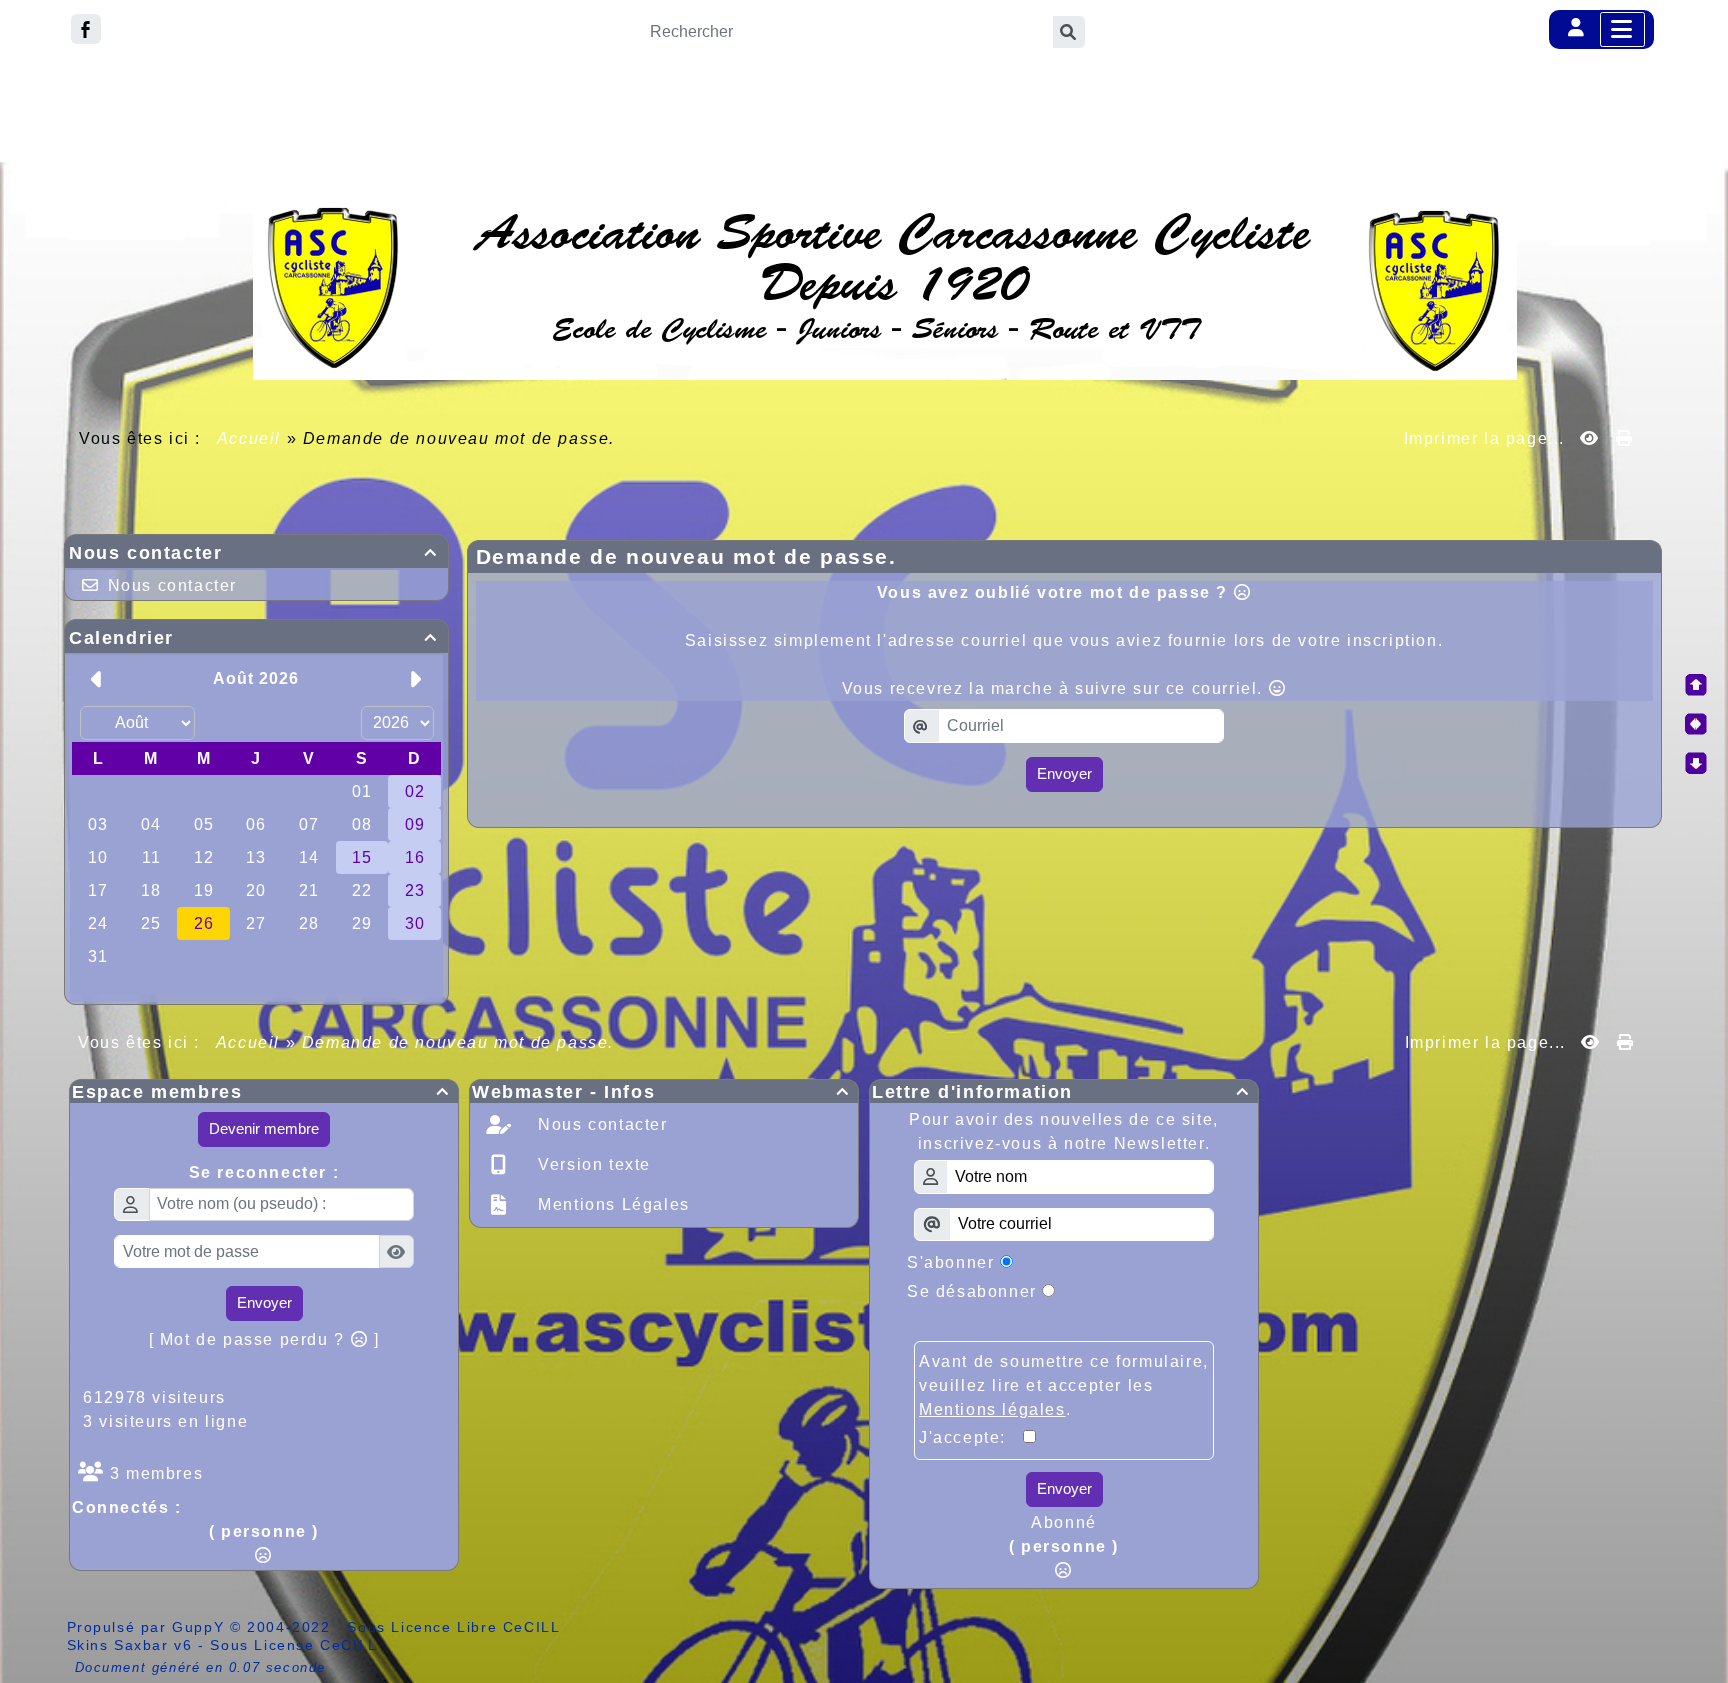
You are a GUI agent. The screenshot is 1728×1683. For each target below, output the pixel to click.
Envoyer (1064, 773)
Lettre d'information (1061, 1092)
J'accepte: (971, 1437)
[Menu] (1622, 29)
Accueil (249, 438)
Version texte (592, 1164)
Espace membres (261, 1092)
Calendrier (253, 638)
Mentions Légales (611, 1204)
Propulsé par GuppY (148, 1627)
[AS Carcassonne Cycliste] (885, 288)
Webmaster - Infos (661, 1092)
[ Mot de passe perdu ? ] (264, 1339)
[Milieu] (1696, 724)
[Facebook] (86, 29)
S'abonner (950, 1262)
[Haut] (1696, 685)
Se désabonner (972, 1291)
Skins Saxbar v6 (130, 1645)
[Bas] (1696, 763)
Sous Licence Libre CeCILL (456, 1627)
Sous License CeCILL (293, 1645)
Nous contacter (253, 553)
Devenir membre (264, 1128)
